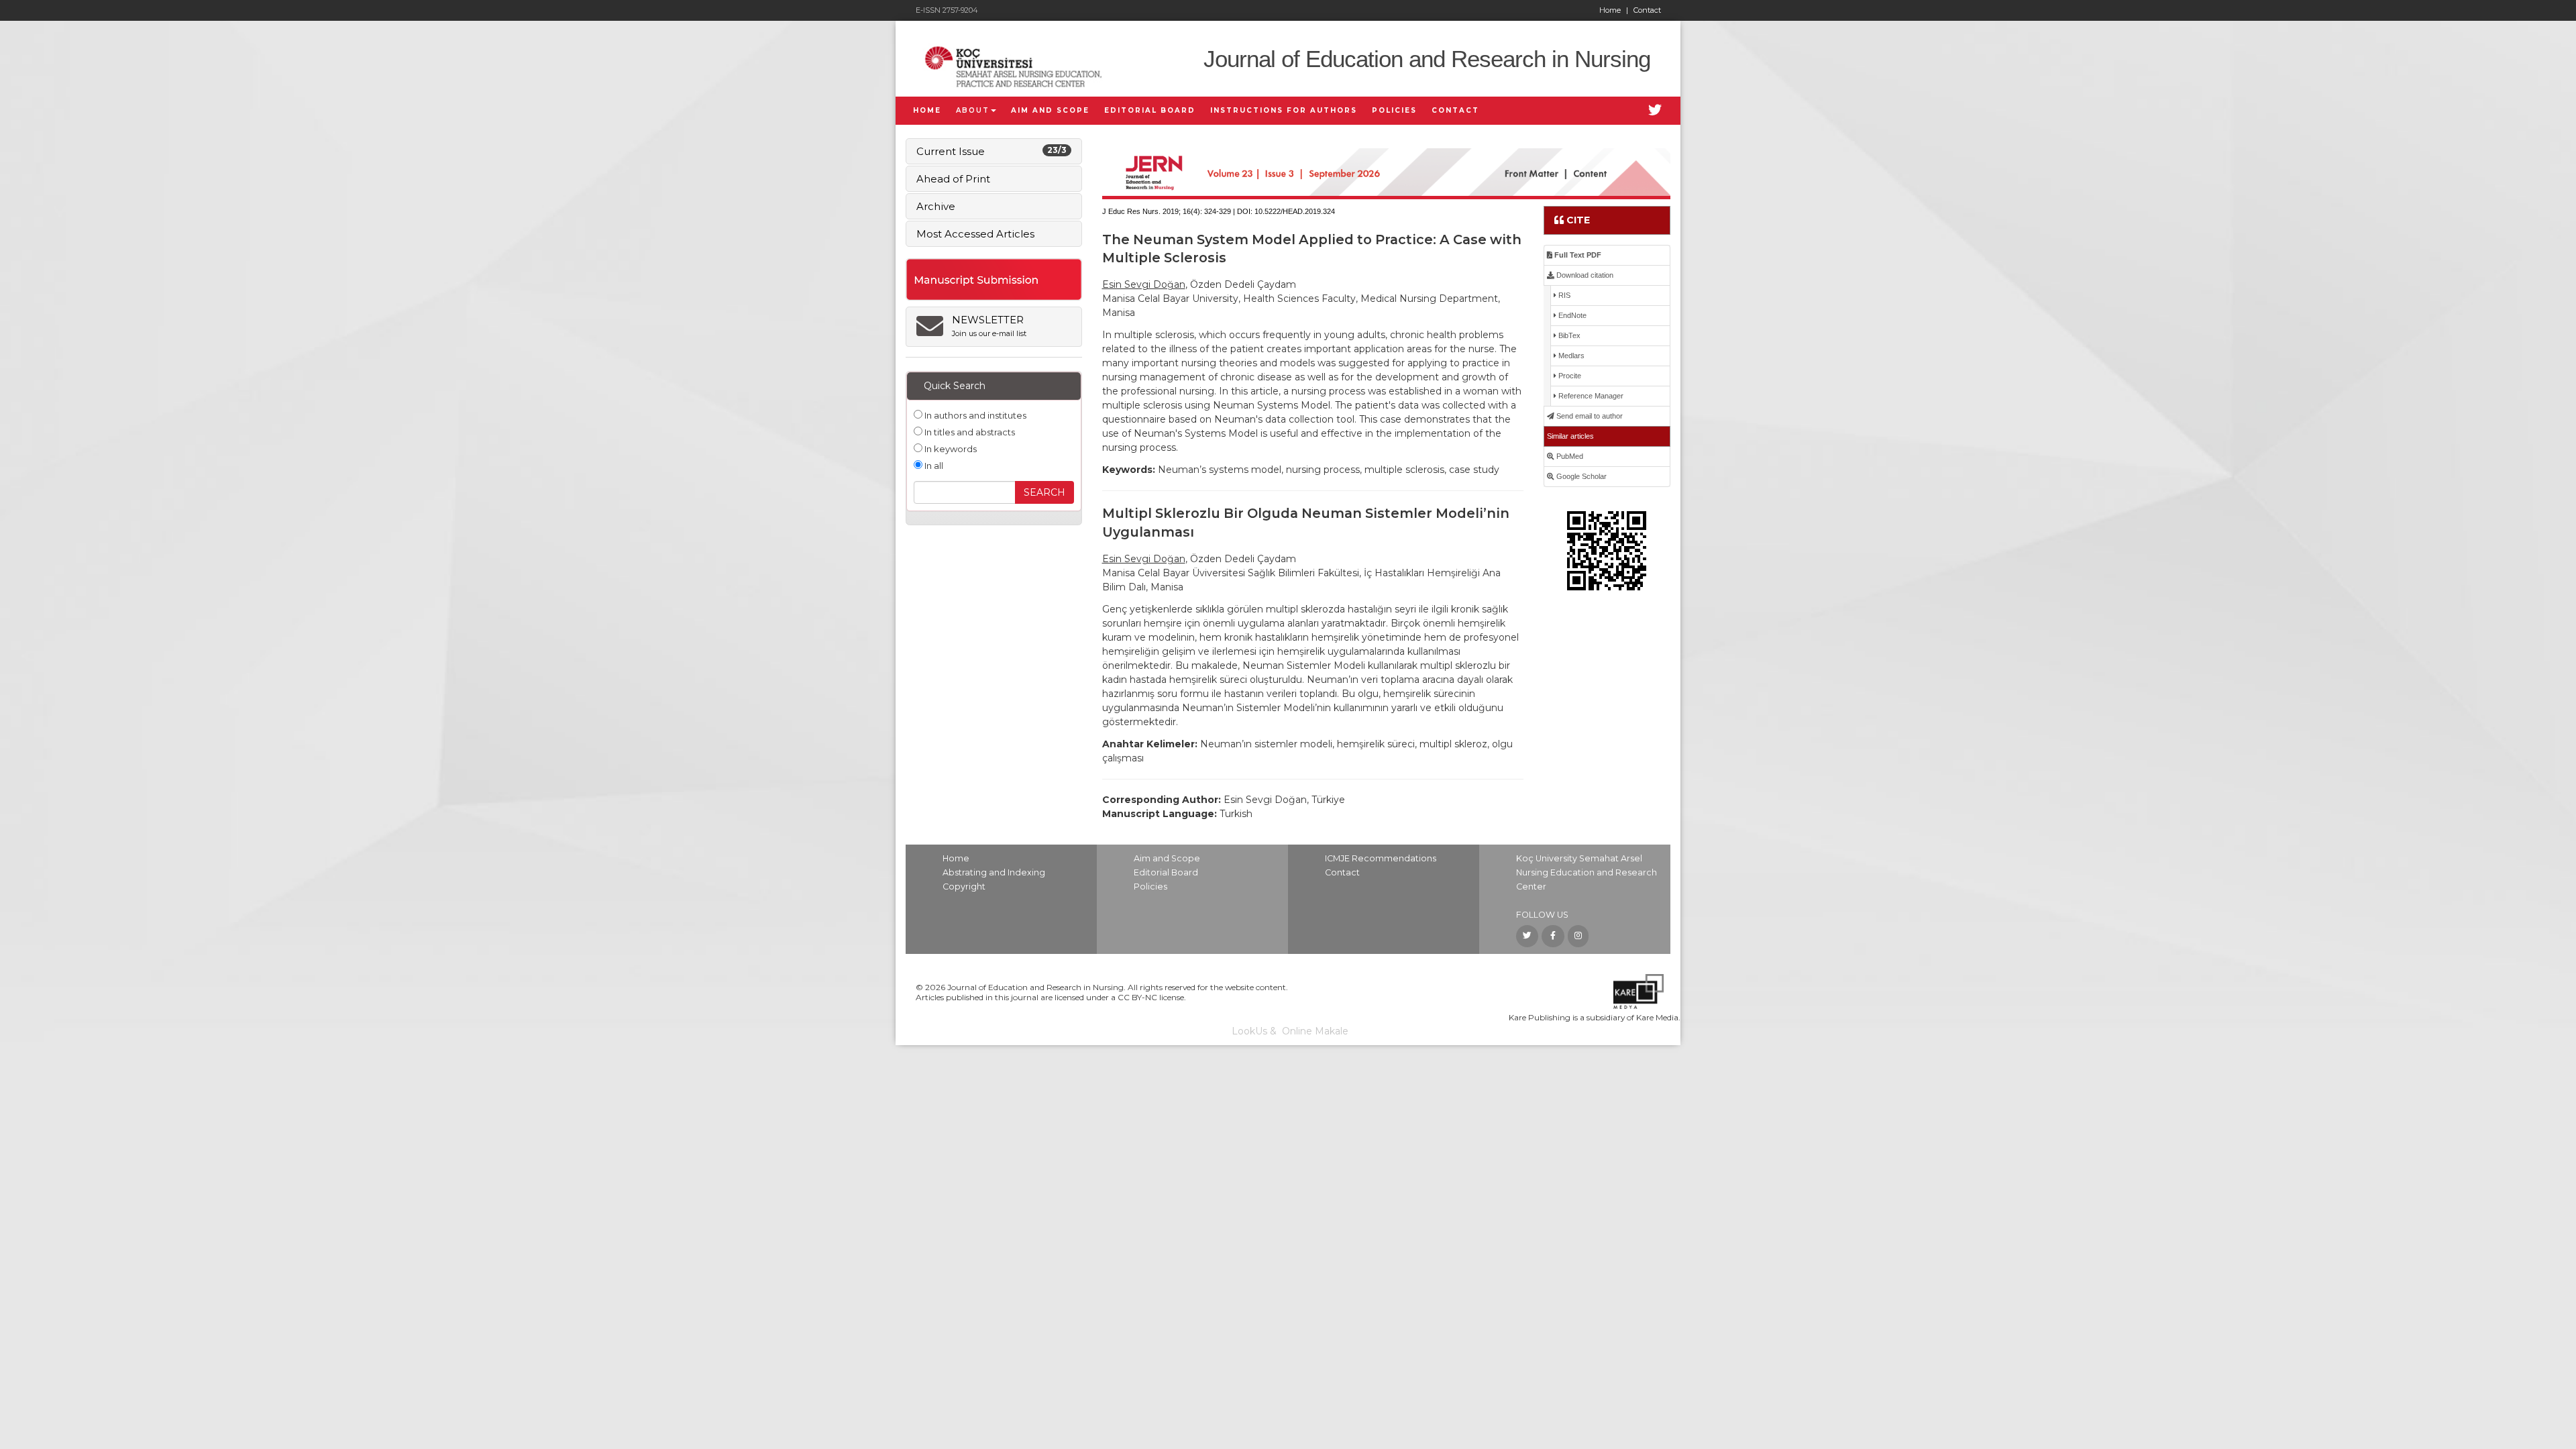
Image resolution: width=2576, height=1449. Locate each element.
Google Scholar (1580, 476)
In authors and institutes (974, 415)
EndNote (1571, 315)
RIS (1563, 295)
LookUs (1249, 1031)
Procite (1569, 376)
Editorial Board (1166, 872)
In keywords (950, 449)
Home (1614, 10)
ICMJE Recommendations (1381, 858)
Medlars (1570, 356)
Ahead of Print (953, 179)
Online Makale (1315, 1031)
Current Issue (991, 151)
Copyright (964, 887)
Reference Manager (1590, 396)
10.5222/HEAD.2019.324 (1295, 211)
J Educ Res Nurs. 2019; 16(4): (1152, 211)
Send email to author (1589, 416)
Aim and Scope (1167, 858)
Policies (1150, 887)
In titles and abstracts (969, 432)
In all (933, 466)
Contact (1647, 10)
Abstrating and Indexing (994, 872)
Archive (936, 206)
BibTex (1568, 335)
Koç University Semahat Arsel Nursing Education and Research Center (1587, 872)
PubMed (1569, 456)
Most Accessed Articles (975, 234)
